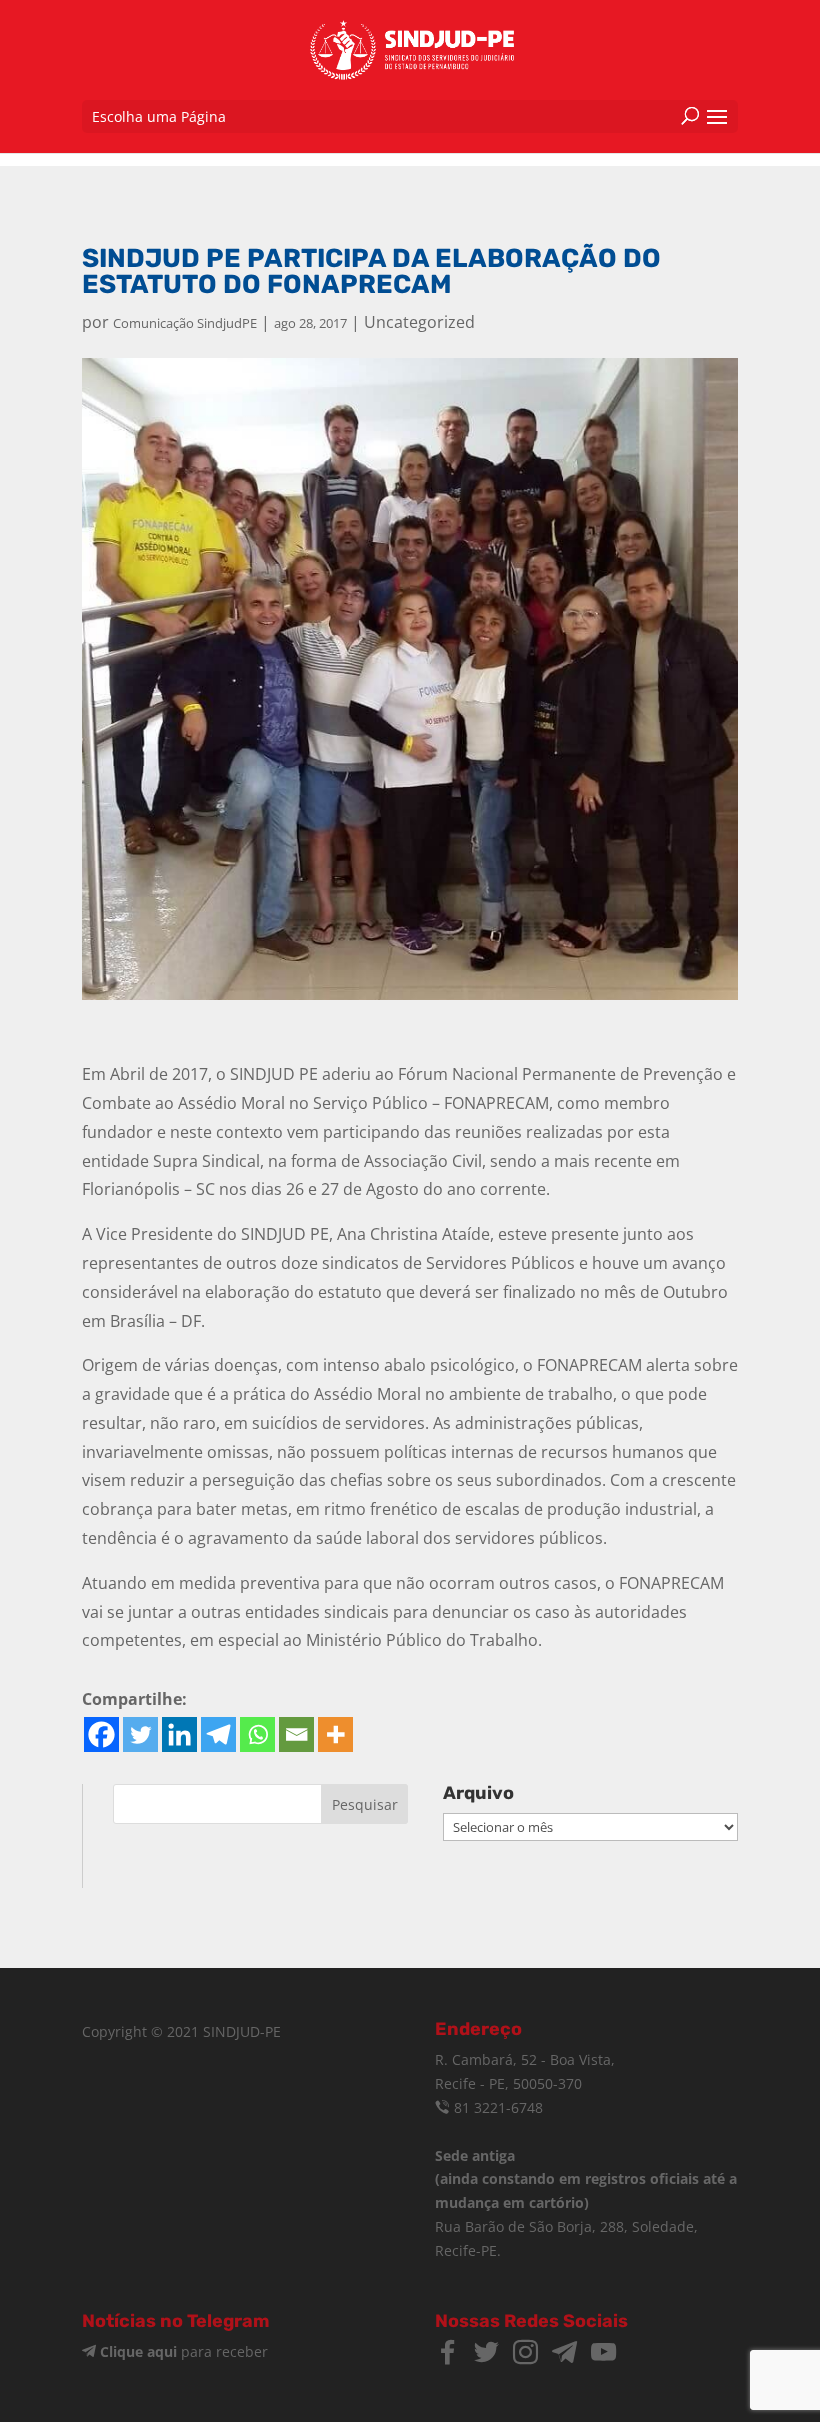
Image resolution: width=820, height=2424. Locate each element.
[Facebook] (101, 1734)
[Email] (296, 1734)
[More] (335, 1734)
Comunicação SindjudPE (185, 323)
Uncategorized (419, 322)
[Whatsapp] (257, 1734)
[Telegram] (218, 1734)
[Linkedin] (179, 1734)
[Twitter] (140, 1734)
